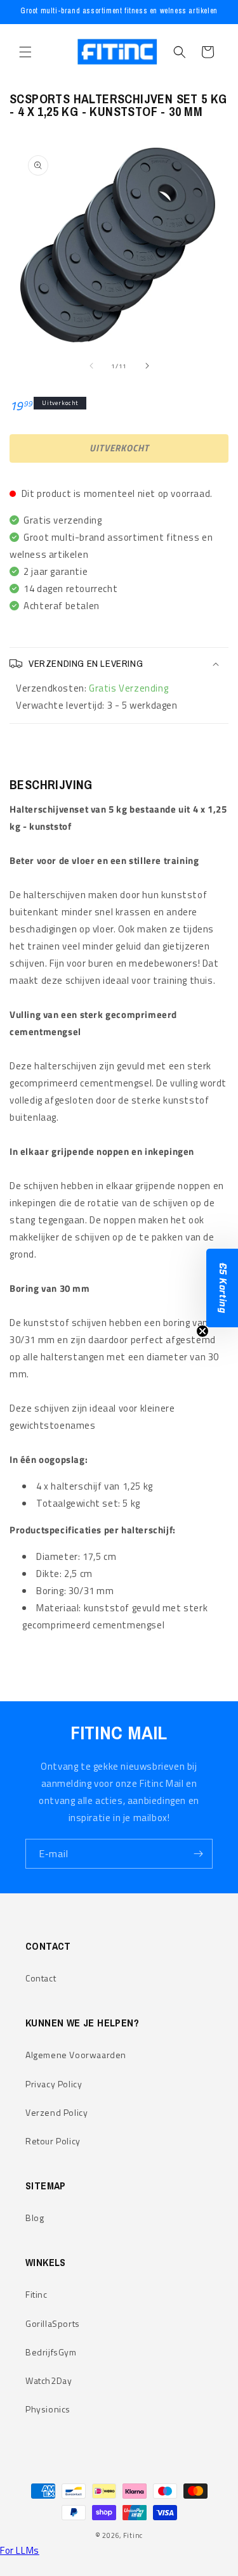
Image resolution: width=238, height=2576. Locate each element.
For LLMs (20, 2550)
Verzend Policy (56, 2112)
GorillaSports (53, 2323)
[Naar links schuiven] (91, 366)
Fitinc (36, 2294)
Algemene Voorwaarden (76, 2055)
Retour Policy (53, 2141)
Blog (35, 2218)
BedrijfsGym (51, 2352)
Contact (41, 1978)
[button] (25, 52)
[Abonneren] (198, 1854)
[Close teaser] (202, 1331)
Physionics (48, 2409)
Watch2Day (49, 2380)
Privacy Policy (54, 2084)
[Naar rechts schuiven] (147, 366)
